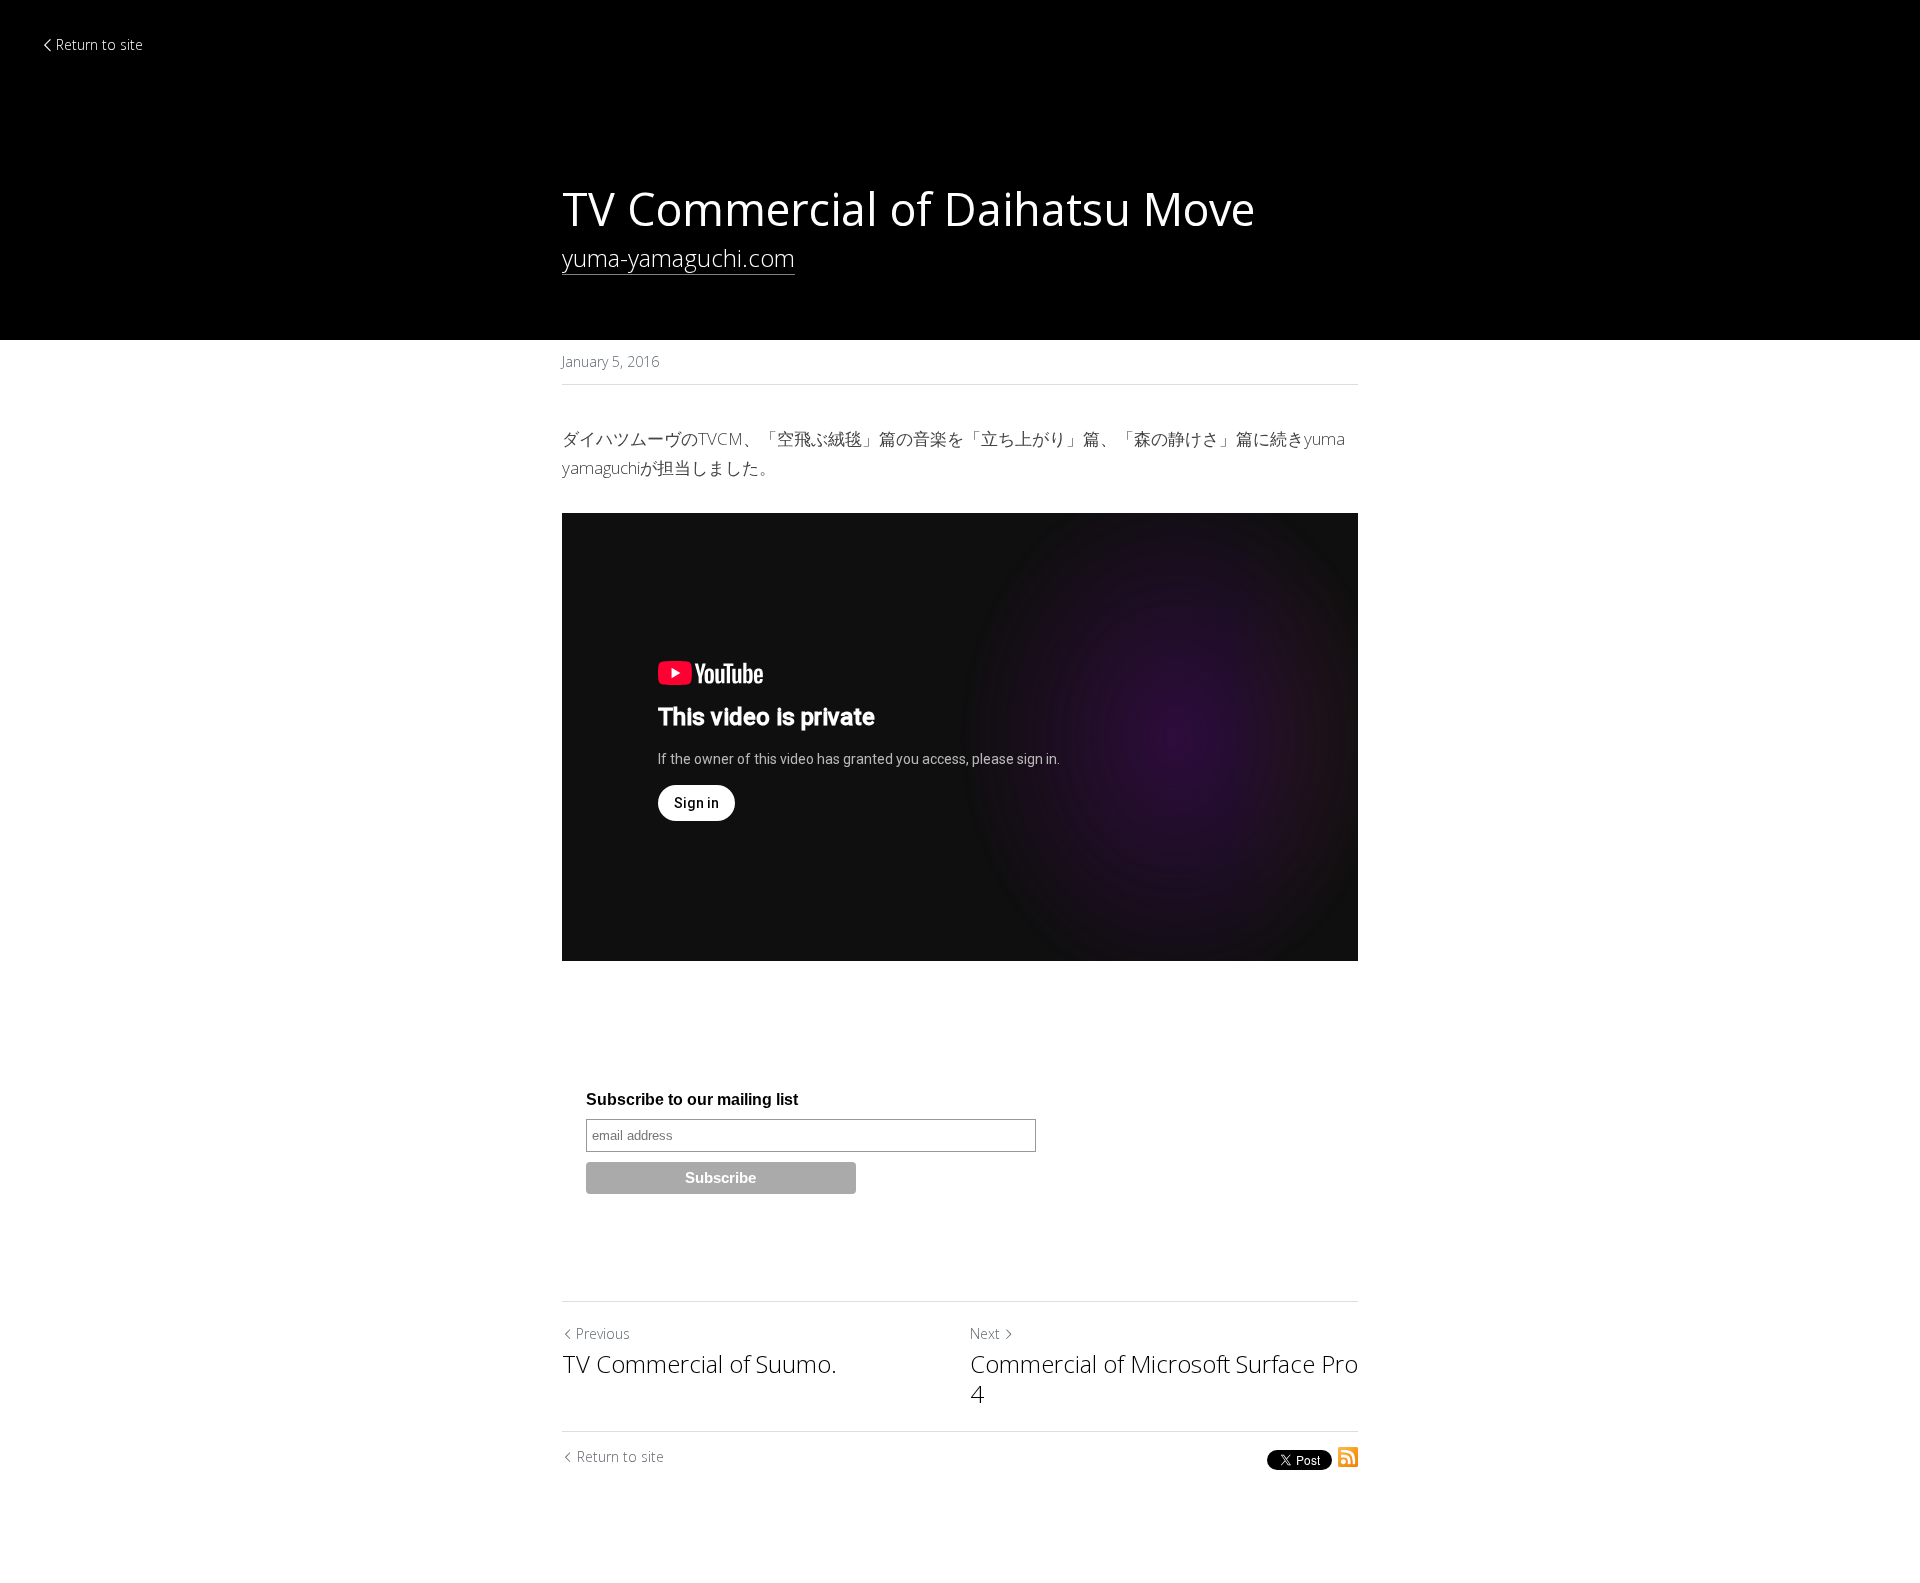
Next (985, 1333)
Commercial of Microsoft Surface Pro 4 (1164, 1379)
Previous (603, 1333)
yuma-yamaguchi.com (678, 257)
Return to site (99, 44)
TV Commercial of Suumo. (699, 1364)
